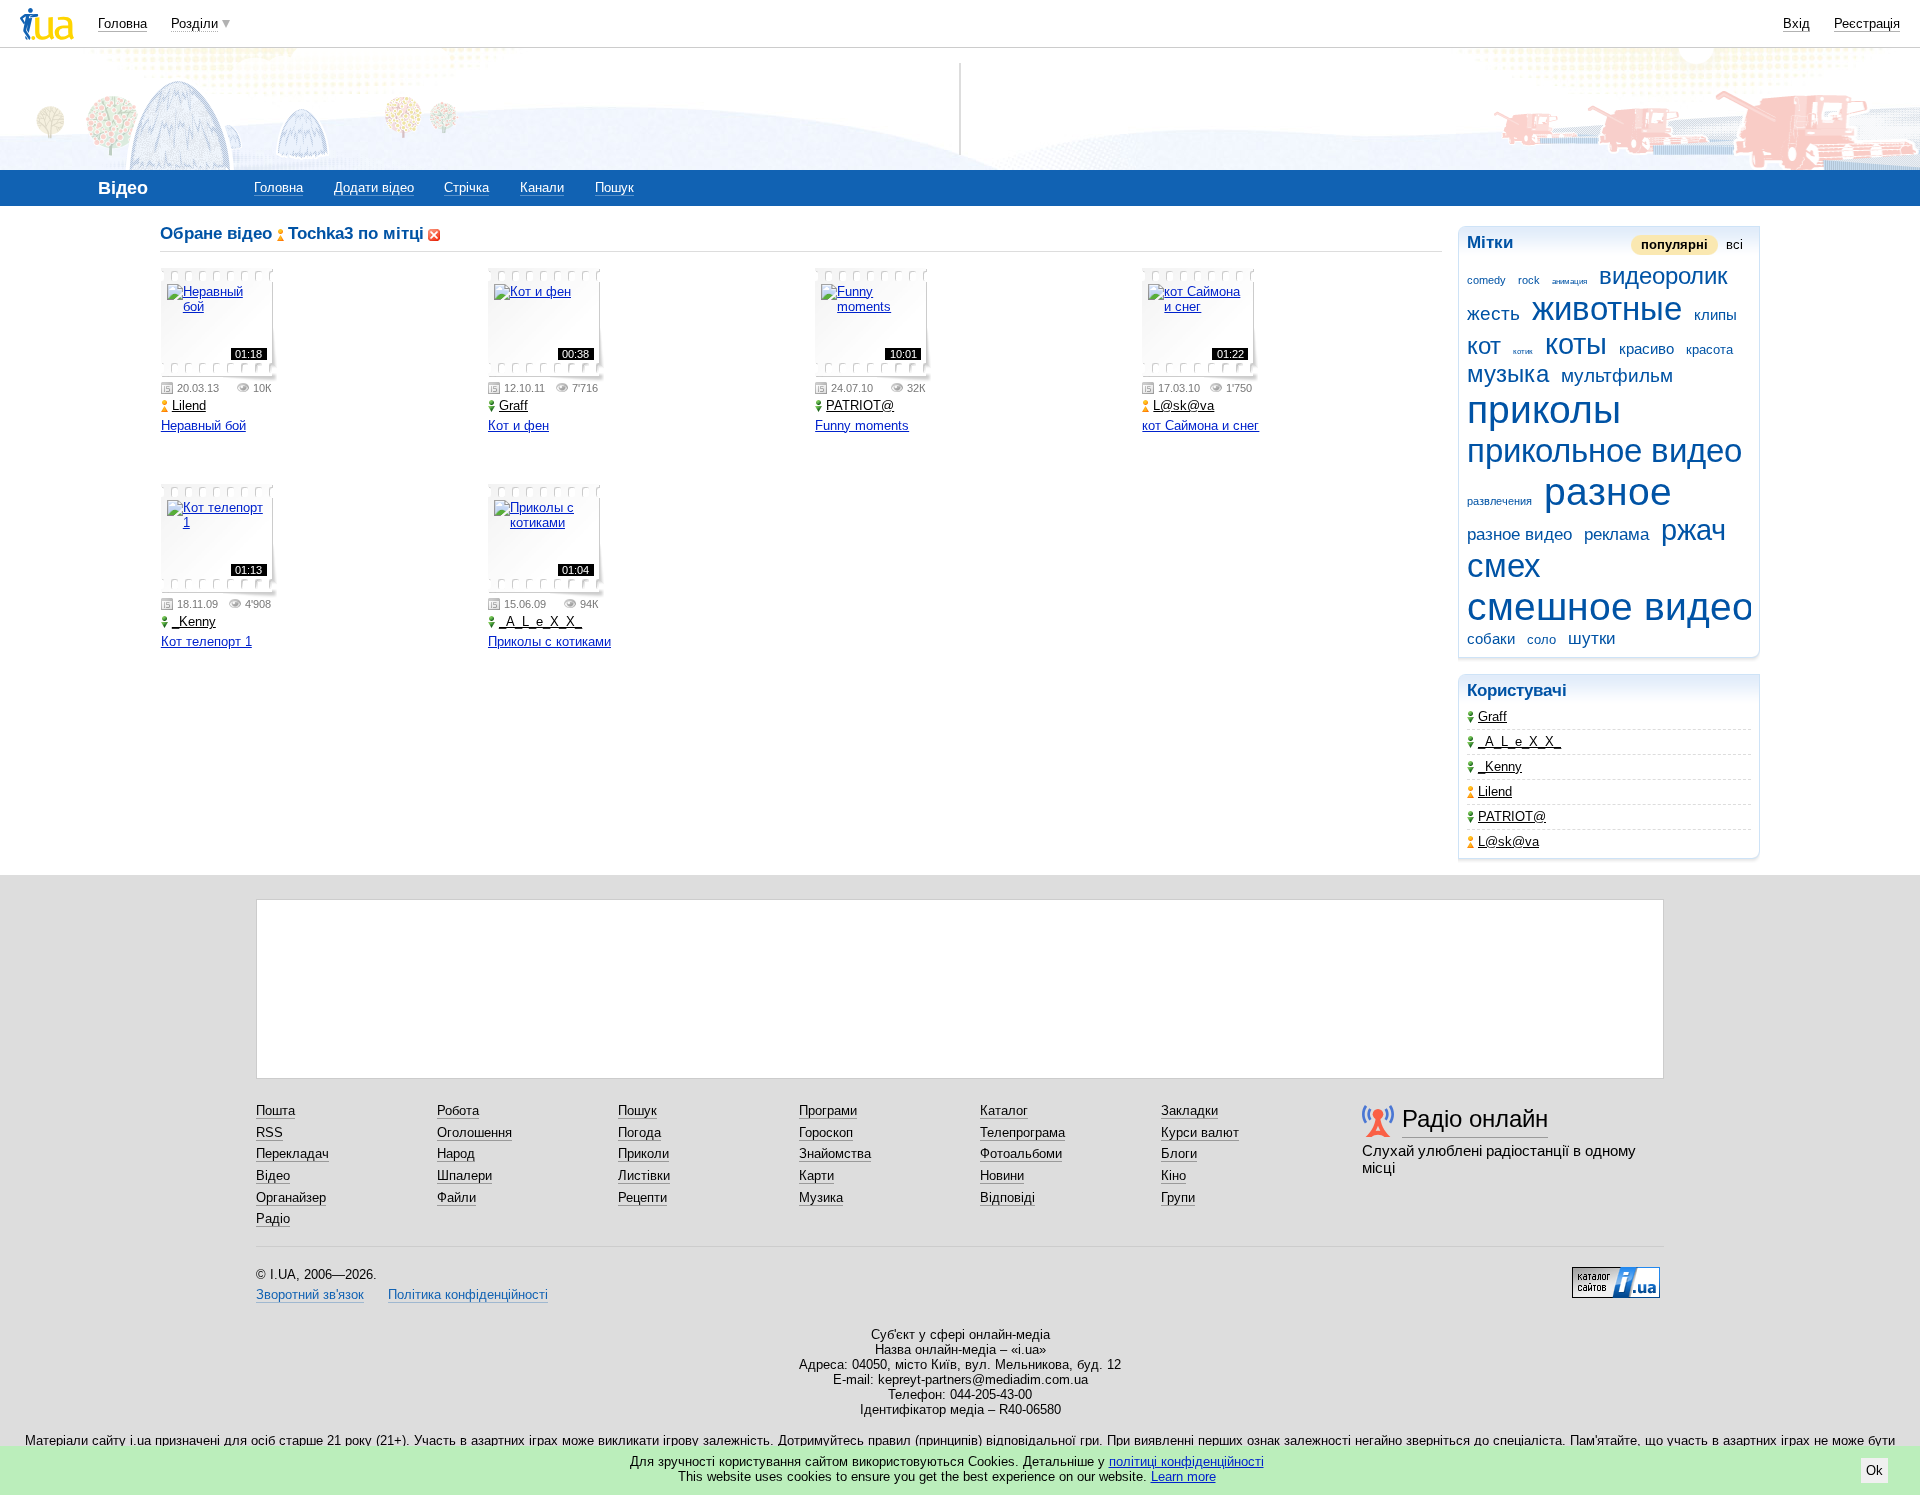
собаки (1491, 638)
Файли (456, 1197)
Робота (458, 1110)
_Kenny (1500, 766)
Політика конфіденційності (468, 1294)
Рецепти (642, 1197)
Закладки (1189, 1110)
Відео (273, 1175)
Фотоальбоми (1021, 1153)
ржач (1693, 530)
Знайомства (835, 1153)
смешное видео (1610, 606)
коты (1576, 344)
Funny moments (862, 425)
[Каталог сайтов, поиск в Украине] (1616, 1275)
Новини (1002, 1175)
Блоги (1179, 1153)
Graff (1492, 716)
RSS (269, 1132)
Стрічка (466, 187)
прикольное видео (1604, 450)
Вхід (1796, 23)
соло (1541, 639)
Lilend (1495, 791)
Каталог (1004, 1110)
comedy (1486, 280)
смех (1504, 565)
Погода (639, 1132)
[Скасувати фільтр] (434, 233)
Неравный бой (203, 425)
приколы (1544, 409)
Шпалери (464, 1175)
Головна (122, 23)
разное (1608, 491)
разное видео (1519, 534)
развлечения (1499, 501)
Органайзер (291, 1197)
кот (1484, 346)
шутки (1592, 638)
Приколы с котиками (549, 641)
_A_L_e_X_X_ (1519, 741)
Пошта (275, 1110)
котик (1523, 351)
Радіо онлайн (1475, 1118)
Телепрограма (1022, 1132)
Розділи (194, 23)
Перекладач (292, 1153)
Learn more (1183, 1476)
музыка (1508, 374)
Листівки (644, 1175)
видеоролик (1663, 276)
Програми (828, 1110)
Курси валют (1200, 1132)
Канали (542, 187)
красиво (1646, 348)
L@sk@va (1508, 841)
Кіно (1173, 1175)
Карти (816, 1175)
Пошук (614, 187)
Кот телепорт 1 (206, 641)
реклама (1616, 534)
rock (1529, 280)
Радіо (273, 1218)
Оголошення (474, 1132)
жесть (1493, 313)
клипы (1715, 314)
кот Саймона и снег (1200, 425)
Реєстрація (1867, 23)
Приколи (643, 1153)
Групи (1178, 1197)
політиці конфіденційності (1186, 1461)
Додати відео (374, 187)
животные (1607, 308)
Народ (456, 1153)
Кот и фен (518, 425)
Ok (1874, 1470)
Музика (821, 1197)
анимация (1569, 281)
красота (1709, 349)
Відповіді (1007, 1197)
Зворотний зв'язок (310, 1294)
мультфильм (1617, 375)
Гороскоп (826, 1132)
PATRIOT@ (1512, 816)
